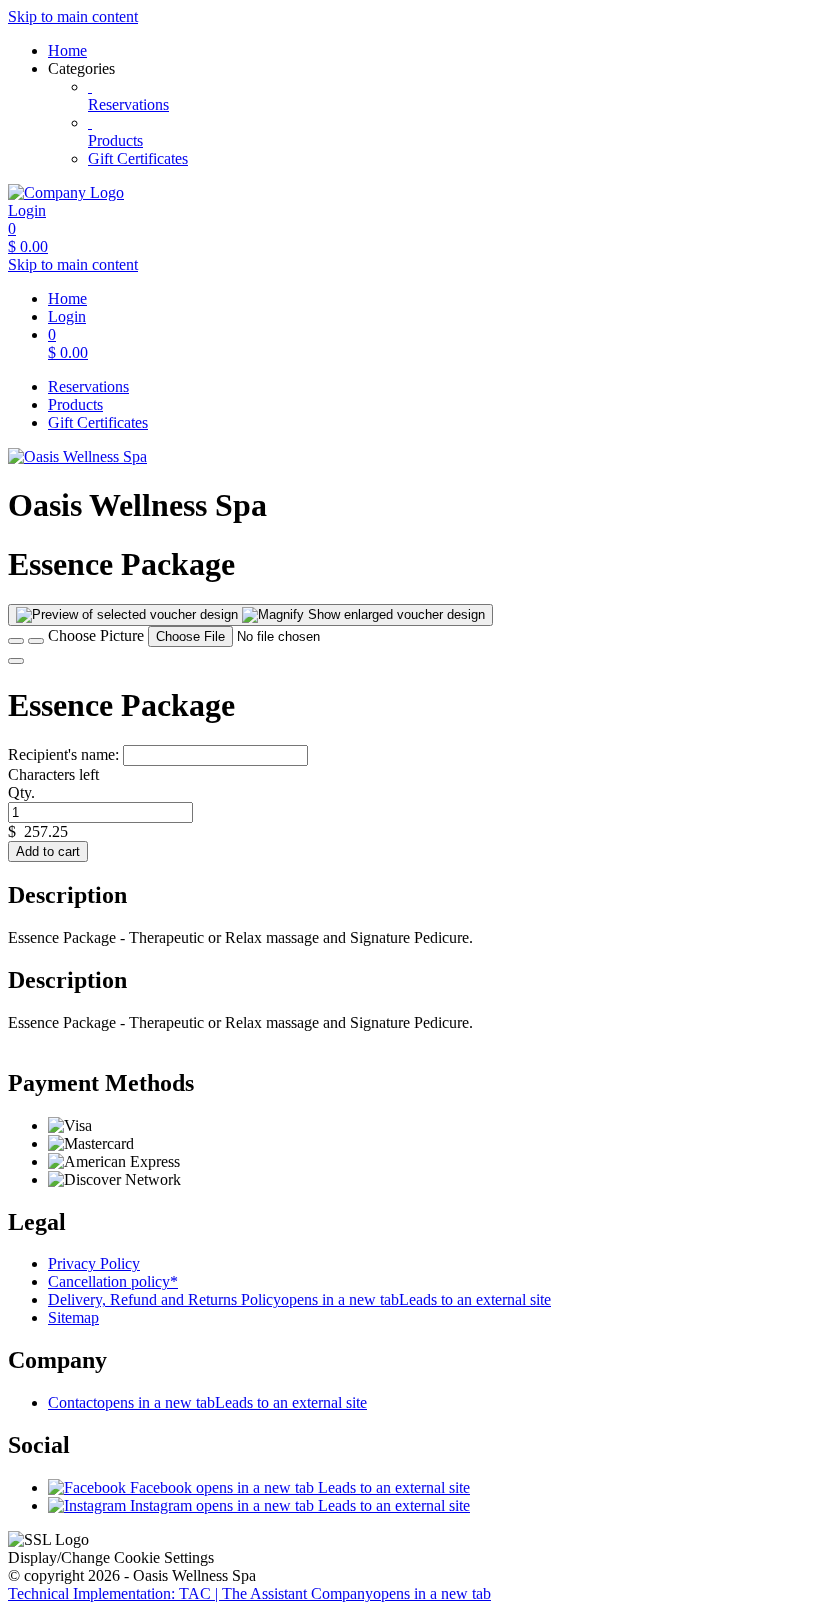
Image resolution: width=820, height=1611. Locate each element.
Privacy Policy (94, 1263)
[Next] (16, 661)
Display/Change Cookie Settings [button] (111, 1557)
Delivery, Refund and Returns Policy (299, 1299)
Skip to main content (73, 16)
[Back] (16, 641)
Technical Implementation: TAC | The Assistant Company (249, 1593)
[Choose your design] (36, 641)
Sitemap (73, 1317)
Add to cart (48, 851)
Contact (207, 1402)
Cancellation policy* (113, 1281)
